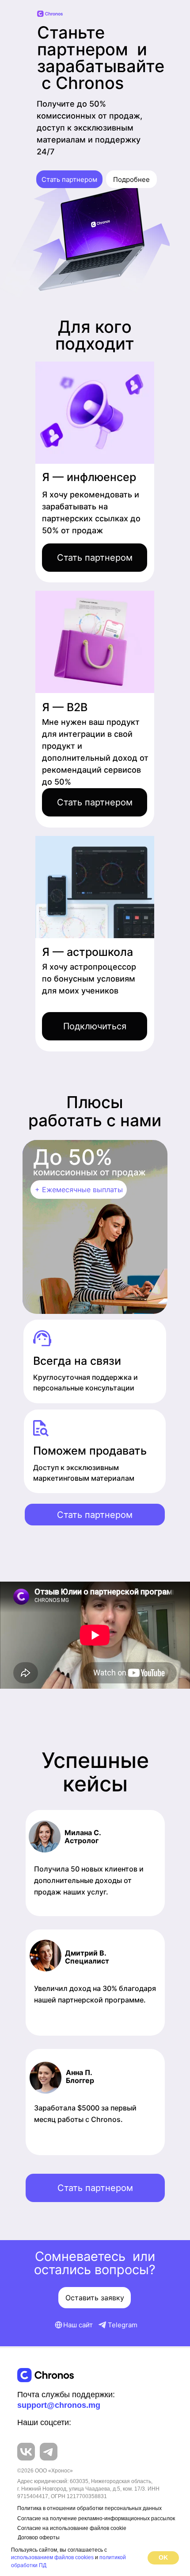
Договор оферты (39, 2537)
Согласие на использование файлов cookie (72, 2528)
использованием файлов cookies (52, 2557)
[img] (46, 2375)
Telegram (123, 2325)
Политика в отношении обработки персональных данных (89, 2508)
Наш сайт (78, 2325)
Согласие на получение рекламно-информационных (84, 2518)
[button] (95, 558)
